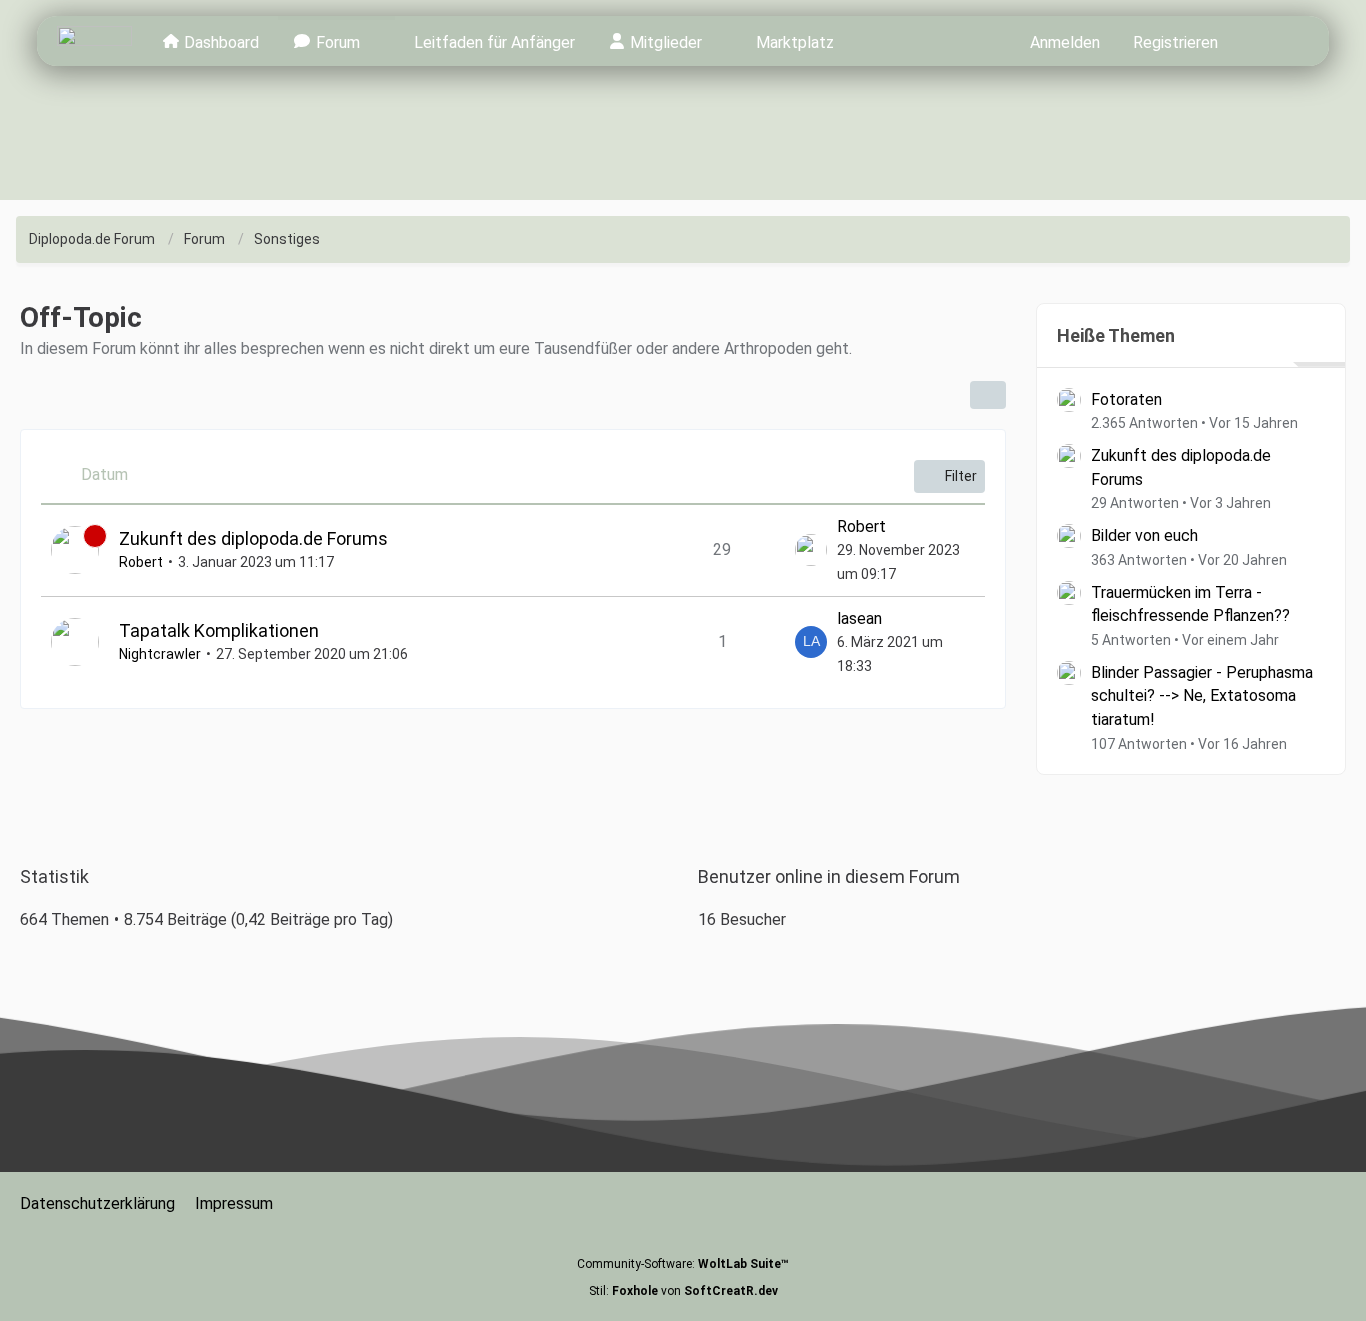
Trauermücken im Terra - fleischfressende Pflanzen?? (1190, 604)
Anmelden (1065, 42)
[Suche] (1271, 41)
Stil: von (683, 1291)
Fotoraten (1126, 399)
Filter (961, 476)
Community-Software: (683, 1264)
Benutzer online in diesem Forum (829, 876)
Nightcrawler (160, 654)
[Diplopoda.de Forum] (94, 41)
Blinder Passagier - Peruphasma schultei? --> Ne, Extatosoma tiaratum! (1202, 696)
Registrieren (1175, 42)
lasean (859, 618)
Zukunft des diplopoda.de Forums (253, 538)
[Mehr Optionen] (988, 395)
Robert (141, 562)
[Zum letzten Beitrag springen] (811, 550)
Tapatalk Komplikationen (219, 630)
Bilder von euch (1144, 535)
